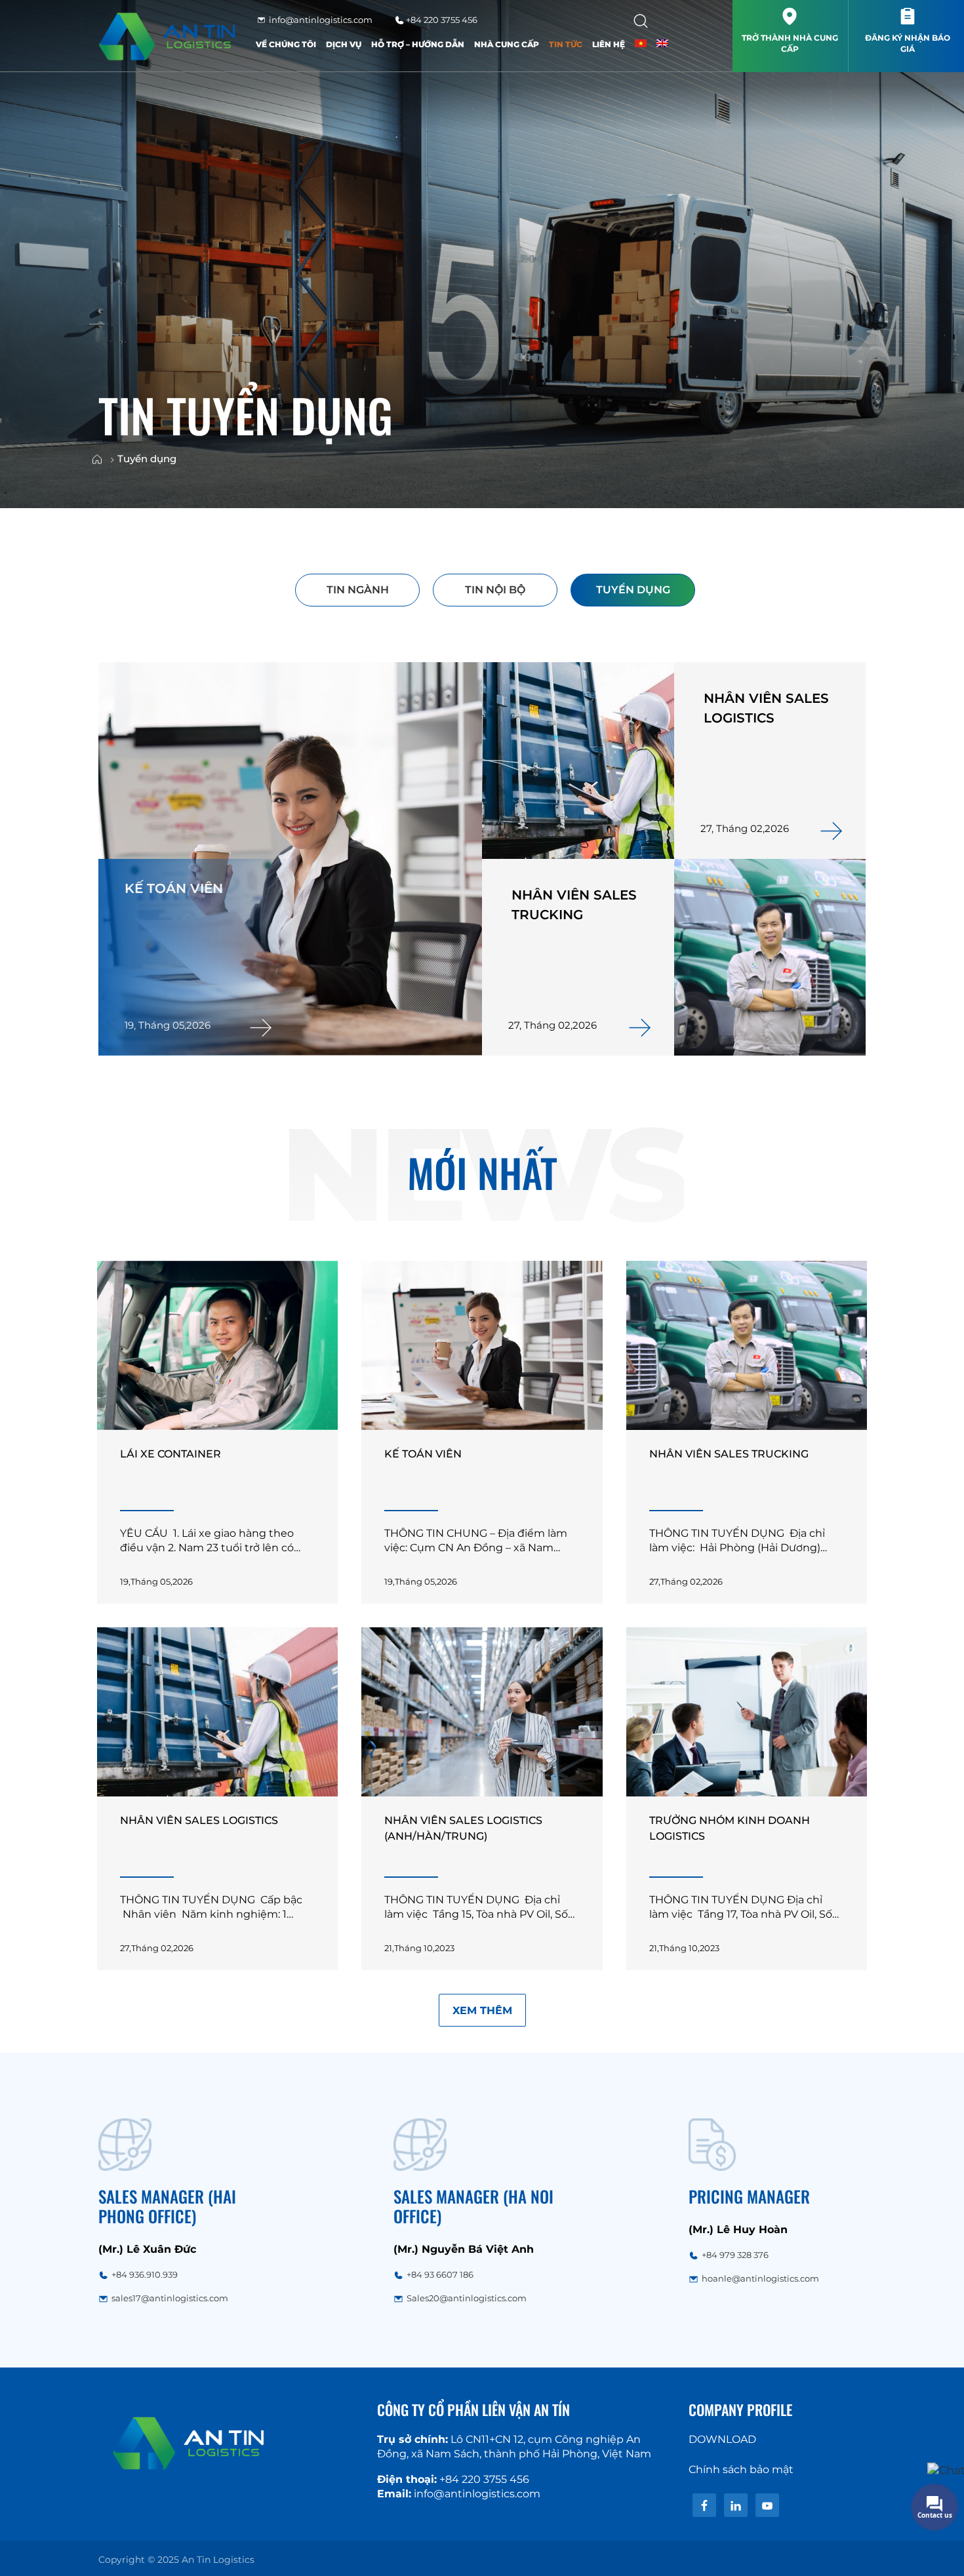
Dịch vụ (344, 44)
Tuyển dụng (633, 590)
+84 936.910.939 (145, 2274)
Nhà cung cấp (507, 44)
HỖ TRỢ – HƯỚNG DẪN (418, 44)
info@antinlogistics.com (320, 20)
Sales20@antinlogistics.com (467, 2298)
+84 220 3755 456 (441, 20)
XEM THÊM (482, 2011)
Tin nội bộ (495, 590)
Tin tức (566, 44)
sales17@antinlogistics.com (170, 2298)
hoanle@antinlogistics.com (760, 2278)
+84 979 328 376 (735, 2255)
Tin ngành (358, 590)
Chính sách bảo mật (741, 2469)
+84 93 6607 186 (440, 2274)
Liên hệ (609, 44)
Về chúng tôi (286, 44)
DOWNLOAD (722, 2439)
